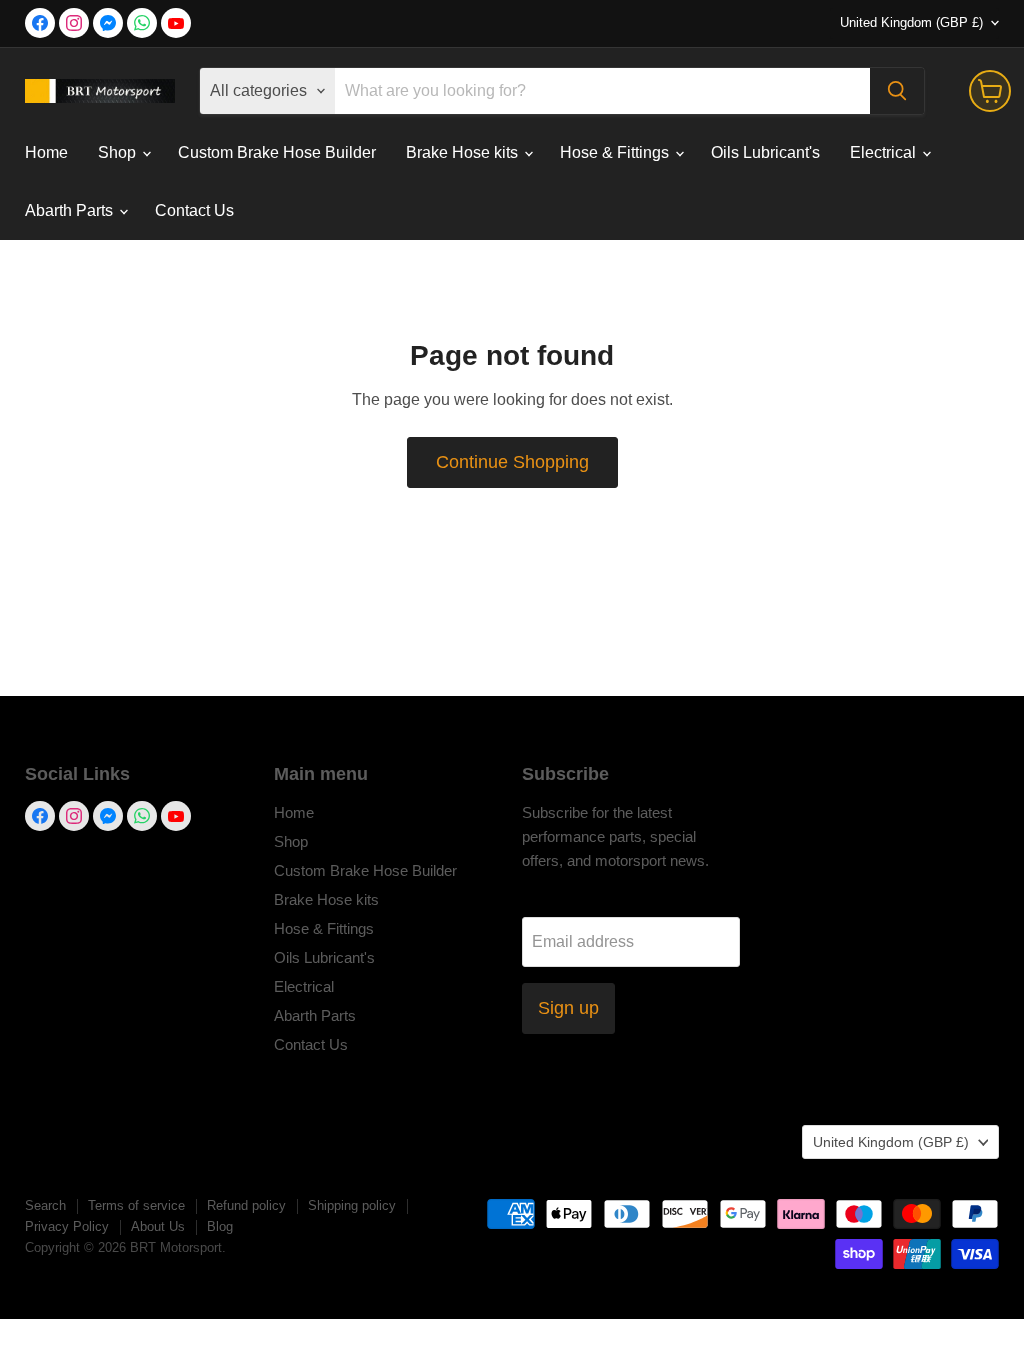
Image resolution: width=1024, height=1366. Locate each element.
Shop (119, 152)
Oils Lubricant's (765, 152)
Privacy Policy (67, 1226)
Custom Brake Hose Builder (277, 152)
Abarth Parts (71, 210)
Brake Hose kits (464, 152)
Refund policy (246, 1205)
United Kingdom (911, 22)
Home (46, 152)
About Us (158, 1226)
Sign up (568, 1008)
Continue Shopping (512, 462)
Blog (220, 1226)
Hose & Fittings (616, 152)
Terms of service (136, 1205)
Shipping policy (352, 1205)
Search (45, 1205)
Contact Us (194, 210)
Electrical (885, 152)
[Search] (897, 91)
